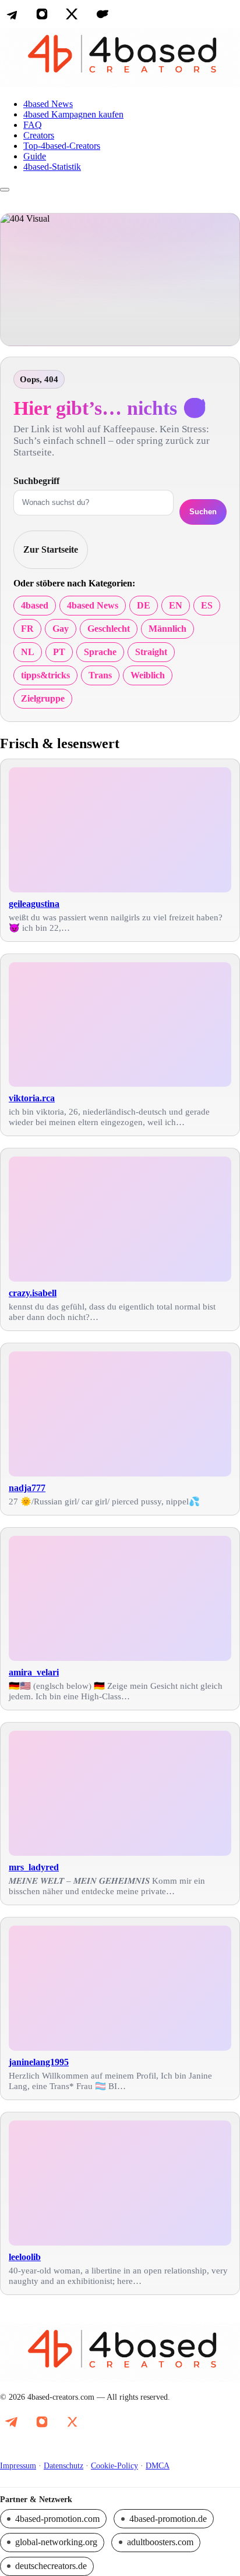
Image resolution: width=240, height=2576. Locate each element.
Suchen (203, 512)
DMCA (158, 2466)
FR (27, 629)
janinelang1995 (39, 2062)
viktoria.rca (32, 1098)
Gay (61, 629)
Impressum (18, 2466)
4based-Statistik (52, 167)
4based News (48, 104)
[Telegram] (12, 14)
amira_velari (34, 1672)
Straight (151, 652)
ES (207, 605)
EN (176, 605)
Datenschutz (63, 2466)
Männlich (167, 629)
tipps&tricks (45, 675)
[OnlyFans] (103, 14)
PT (59, 652)
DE (144, 605)
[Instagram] (42, 14)
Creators (39, 135)
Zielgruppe (43, 698)
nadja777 (27, 1488)
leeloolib (25, 2257)
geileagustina (34, 904)
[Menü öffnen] (5, 190)
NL (28, 652)
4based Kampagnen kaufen (73, 114)
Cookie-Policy (114, 2466)
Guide (35, 156)
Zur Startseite (51, 549)
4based (35, 605)
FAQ (33, 125)
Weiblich (148, 675)
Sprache (100, 652)
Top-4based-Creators (62, 146)
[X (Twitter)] (72, 14)
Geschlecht (109, 629)
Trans (100, 675)
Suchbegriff (36, 481)
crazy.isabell (33, 1293)
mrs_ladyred (34, 1867)
